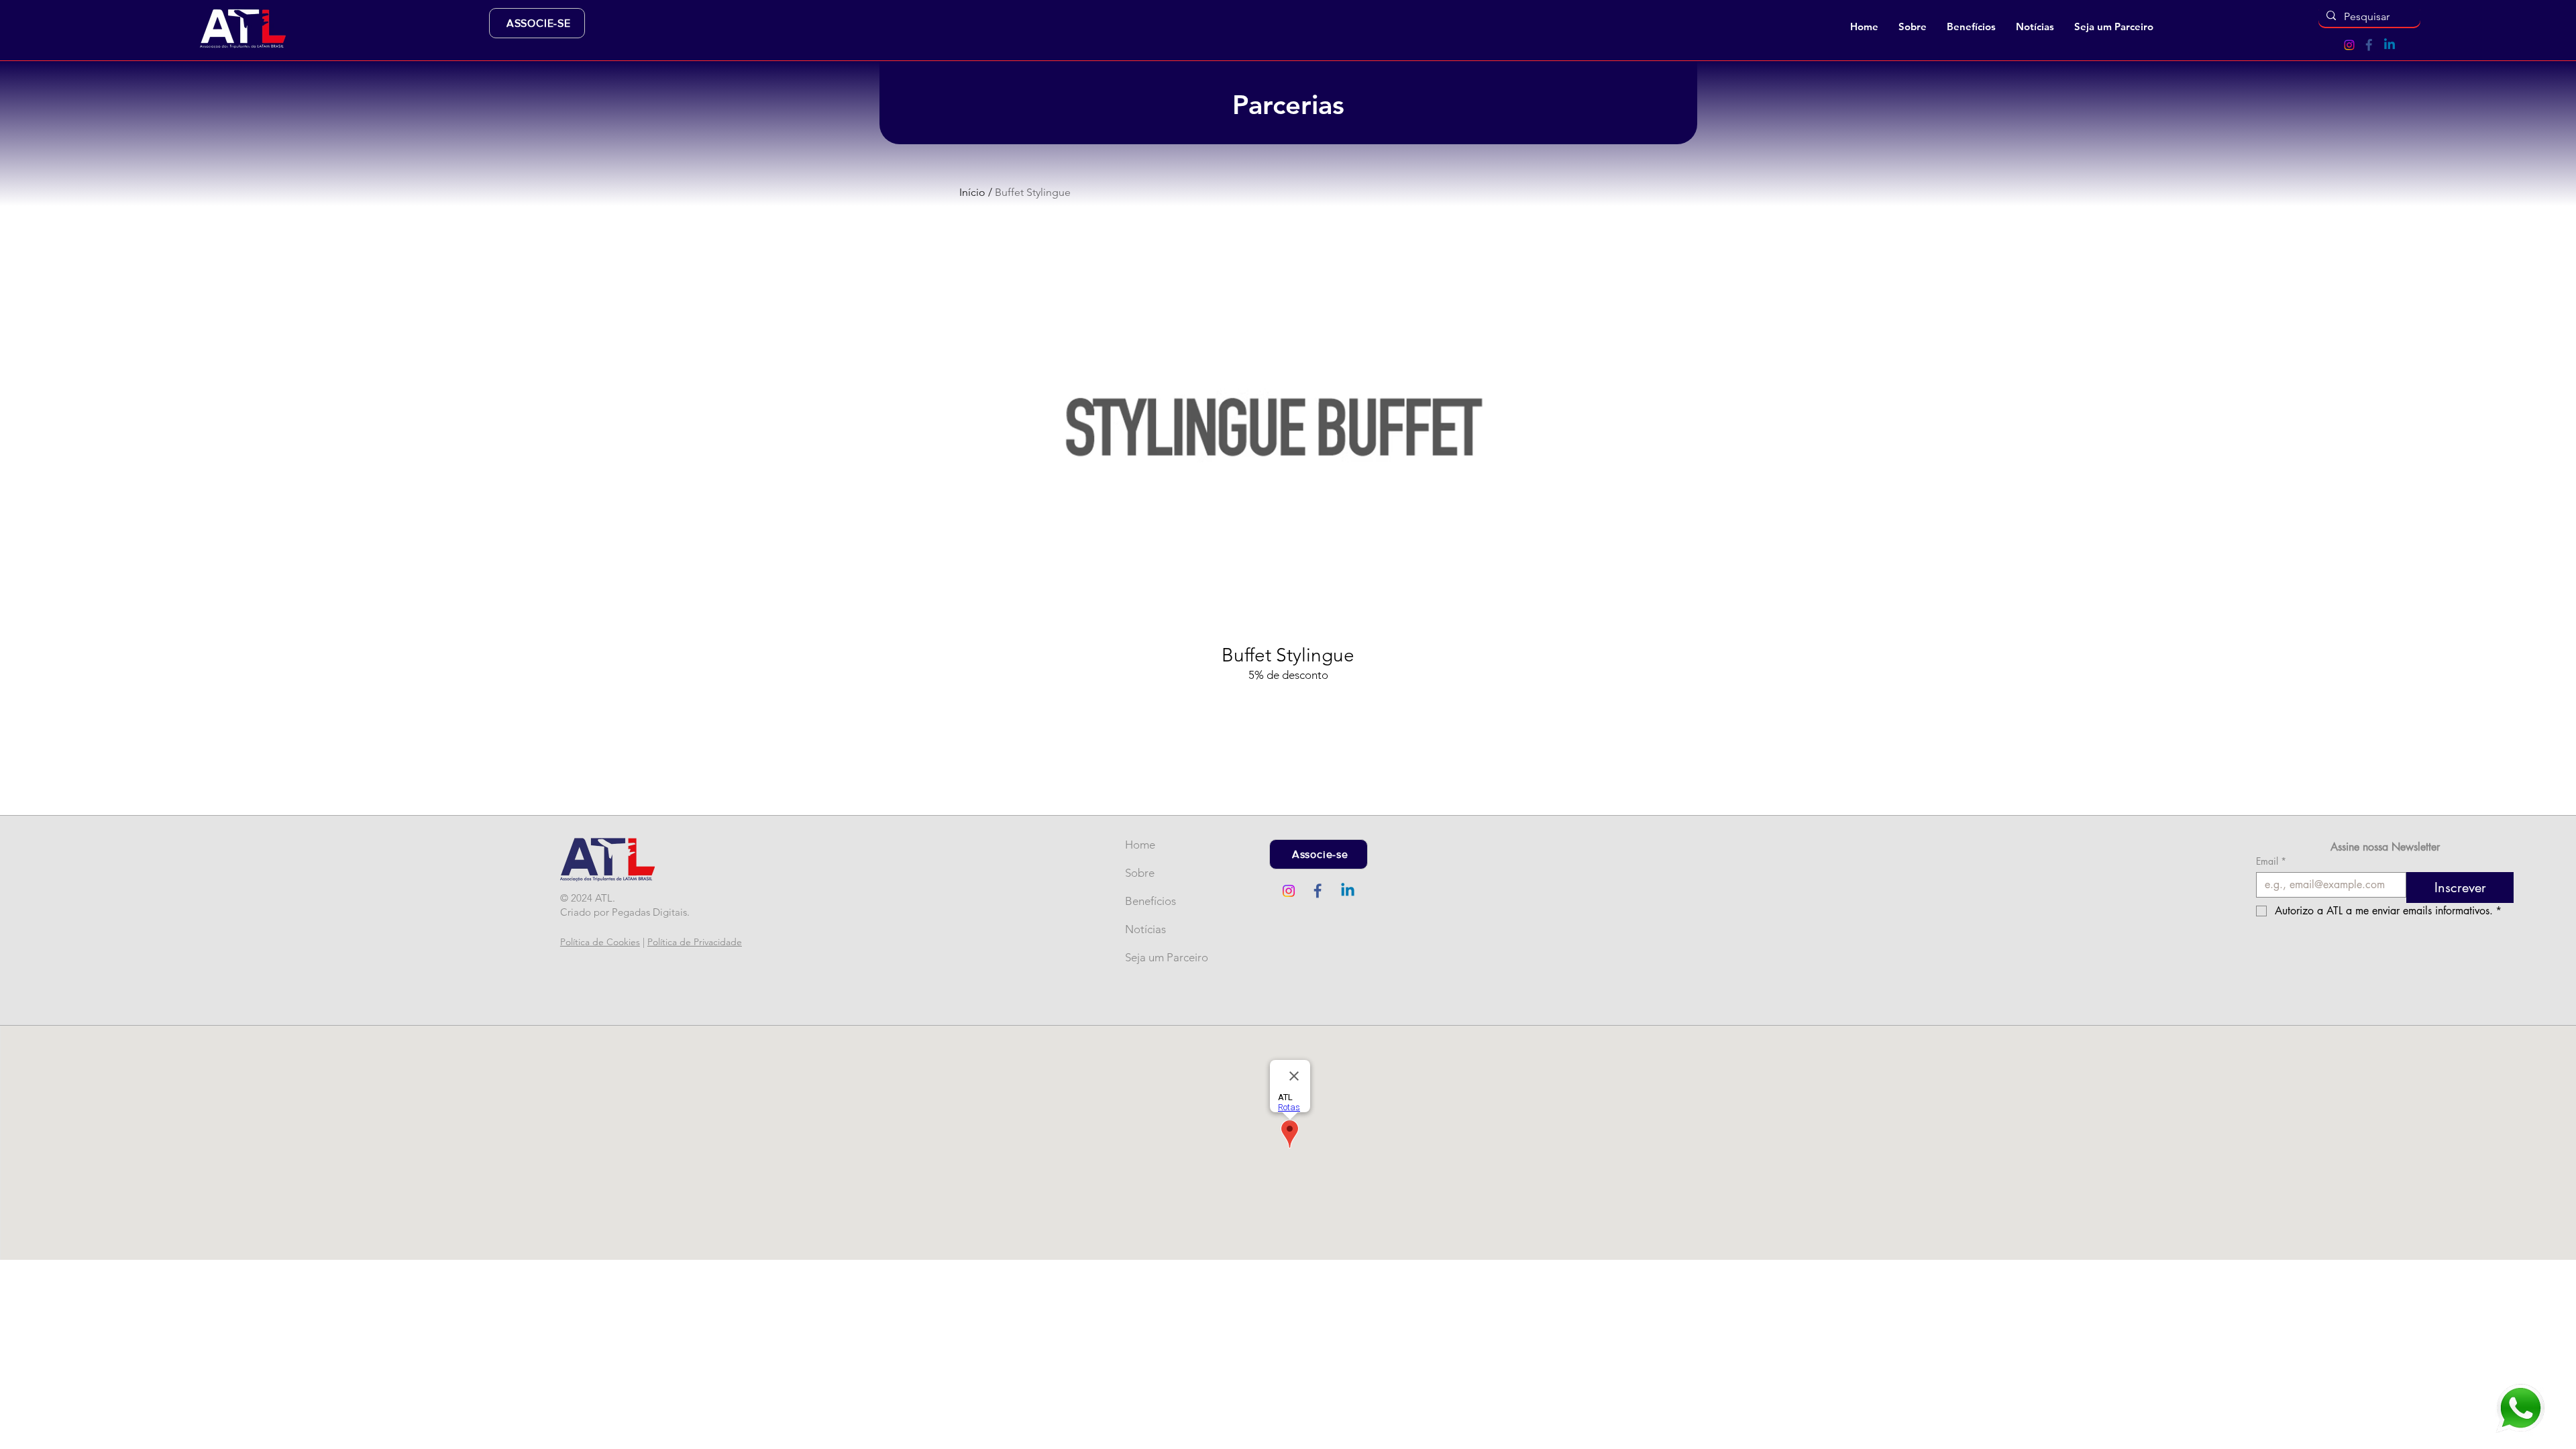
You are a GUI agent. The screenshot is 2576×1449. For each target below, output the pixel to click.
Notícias (1145, 929)
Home (1140, 845)
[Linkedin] (2390, 45)
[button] (1913, 27)
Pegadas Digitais (649, 912)
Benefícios (1147, 901)
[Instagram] (2349, 45)
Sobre (1140, 873)
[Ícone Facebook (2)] (2369, 45)
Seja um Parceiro (1147, 957)
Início (972, 192)
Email (2271, 861)
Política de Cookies (600, 942)
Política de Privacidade (695, 942)
